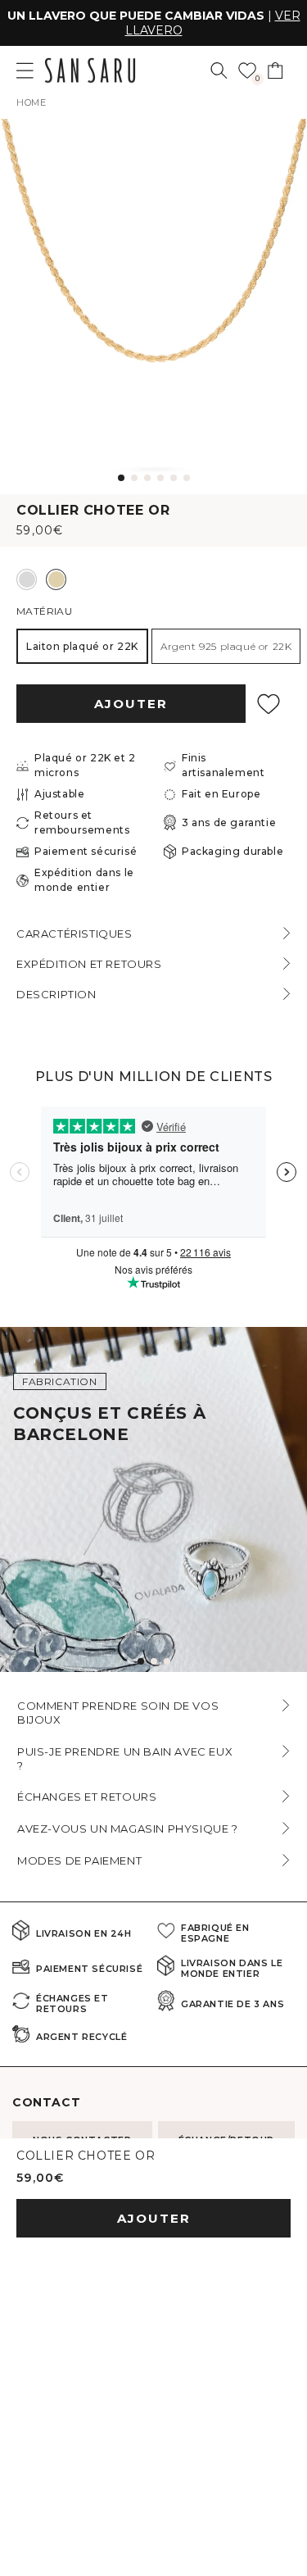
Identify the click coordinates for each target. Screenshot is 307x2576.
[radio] (27, 579)
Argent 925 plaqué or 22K (226, 646)
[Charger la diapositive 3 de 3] (167, 1661)
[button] (219, 70)
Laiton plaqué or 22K (82, 646)
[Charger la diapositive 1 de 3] (141, 1661)
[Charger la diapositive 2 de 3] (154, 1661)
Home (31, 102)
